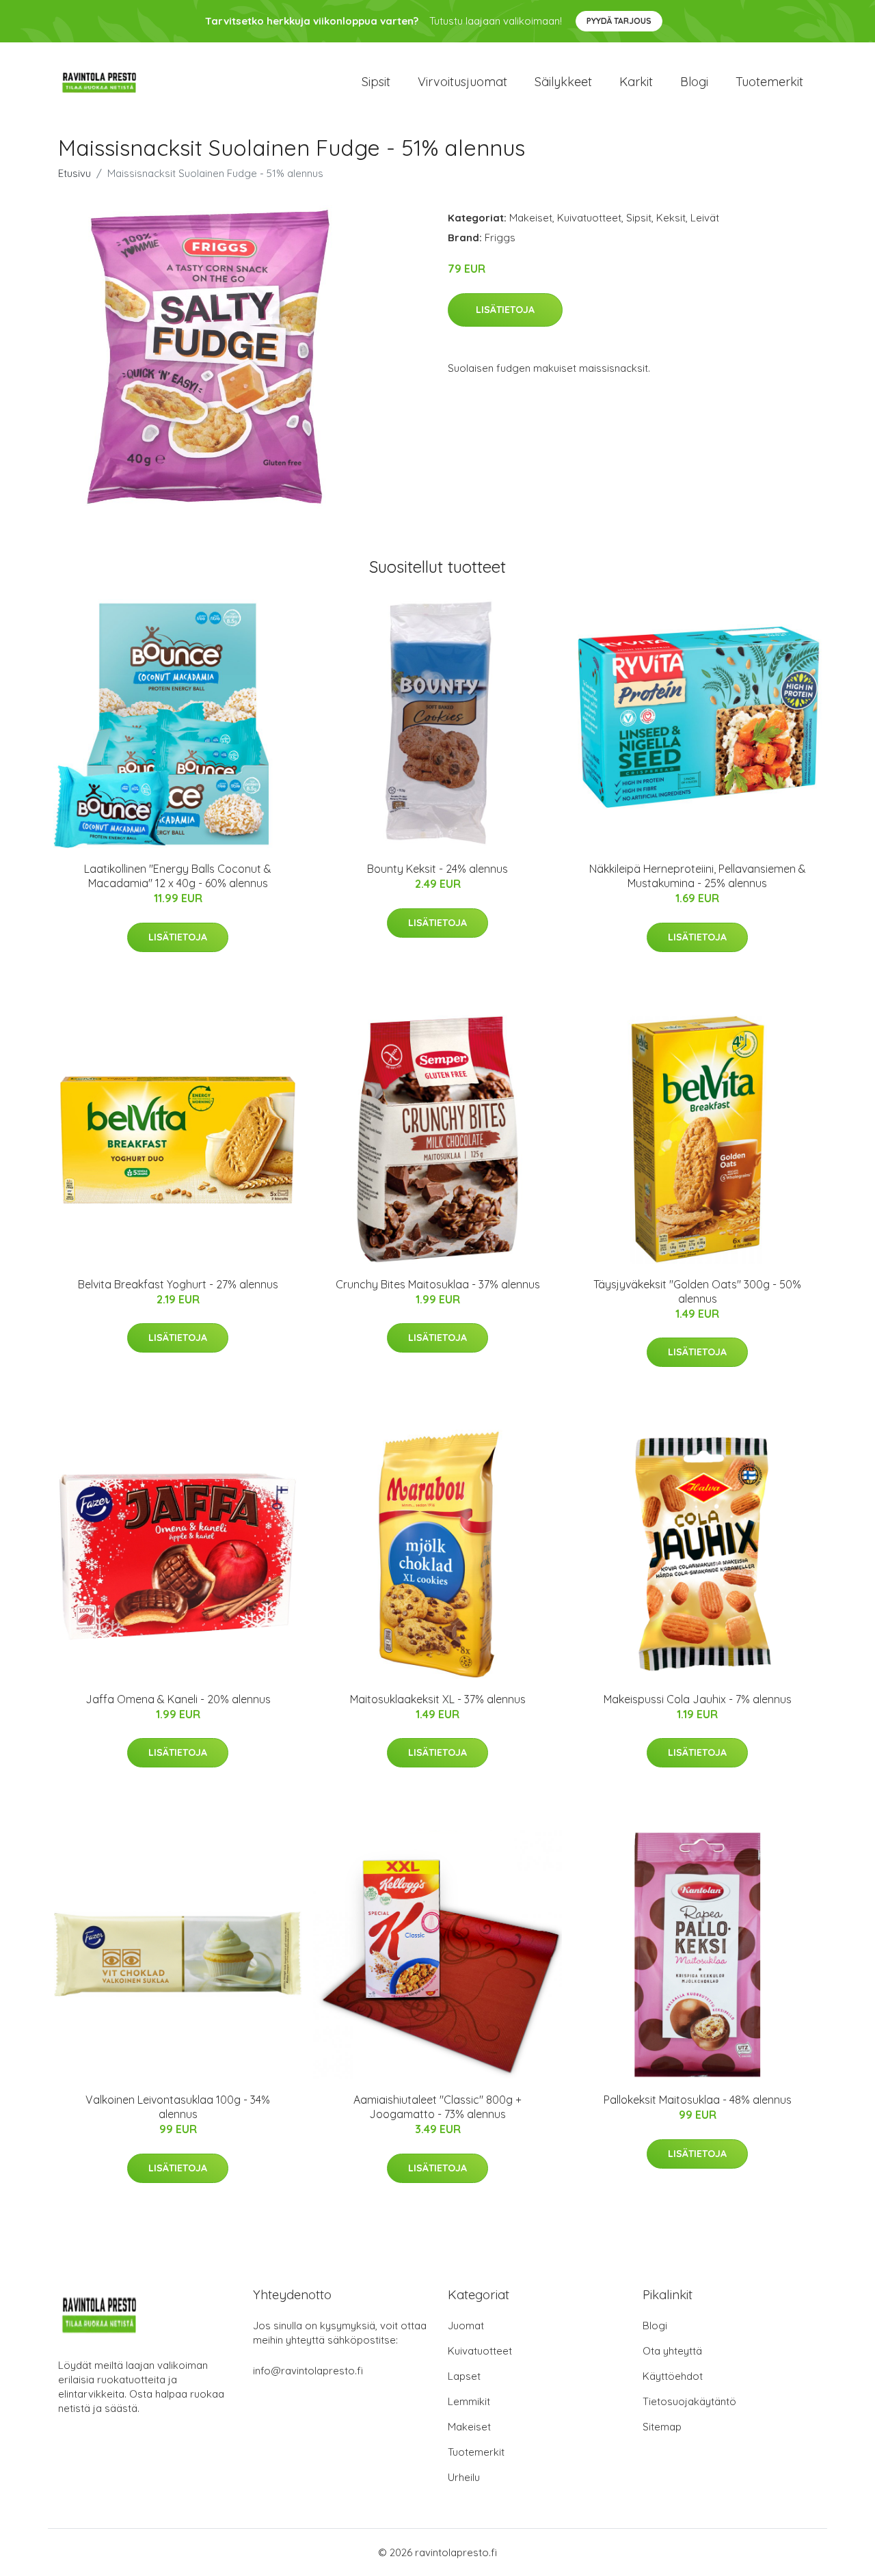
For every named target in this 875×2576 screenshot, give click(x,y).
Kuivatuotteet (589, 218)
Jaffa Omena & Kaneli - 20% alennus (178, 1699)
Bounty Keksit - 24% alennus (437, 869)
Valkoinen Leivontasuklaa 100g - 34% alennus (178, 2107)
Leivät (705, 218)
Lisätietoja (505, 310)
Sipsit (376, 82)
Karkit (636, 82)
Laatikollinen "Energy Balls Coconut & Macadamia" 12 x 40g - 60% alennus (178, 876)
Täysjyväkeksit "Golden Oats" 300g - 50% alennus (697, 1291)
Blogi (694, 82)
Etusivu (75, 173)
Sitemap (662, 2427)
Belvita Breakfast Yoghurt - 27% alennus (178, 1284)
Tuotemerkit (769, 82)
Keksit (671, 218)
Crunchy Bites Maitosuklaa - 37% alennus (438, 1284)
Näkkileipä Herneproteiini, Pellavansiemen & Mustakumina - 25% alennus (698, 876)
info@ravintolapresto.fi (308, 2371)
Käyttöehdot (673, 2376)
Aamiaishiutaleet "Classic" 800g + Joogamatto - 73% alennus (437, 2107)
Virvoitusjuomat (462, 82)
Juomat (466, 2326)
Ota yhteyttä (672, 2351)
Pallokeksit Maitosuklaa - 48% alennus (698, 2100)
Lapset (464, 2376)
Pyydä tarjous (619, 21)
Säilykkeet (563, 82)
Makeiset (531, 218)
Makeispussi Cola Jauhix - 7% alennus (698, 1699)
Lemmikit (469, 2401)
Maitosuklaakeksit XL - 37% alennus (438, 1699)
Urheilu (464, 2477)
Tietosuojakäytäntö (689, 2401)
